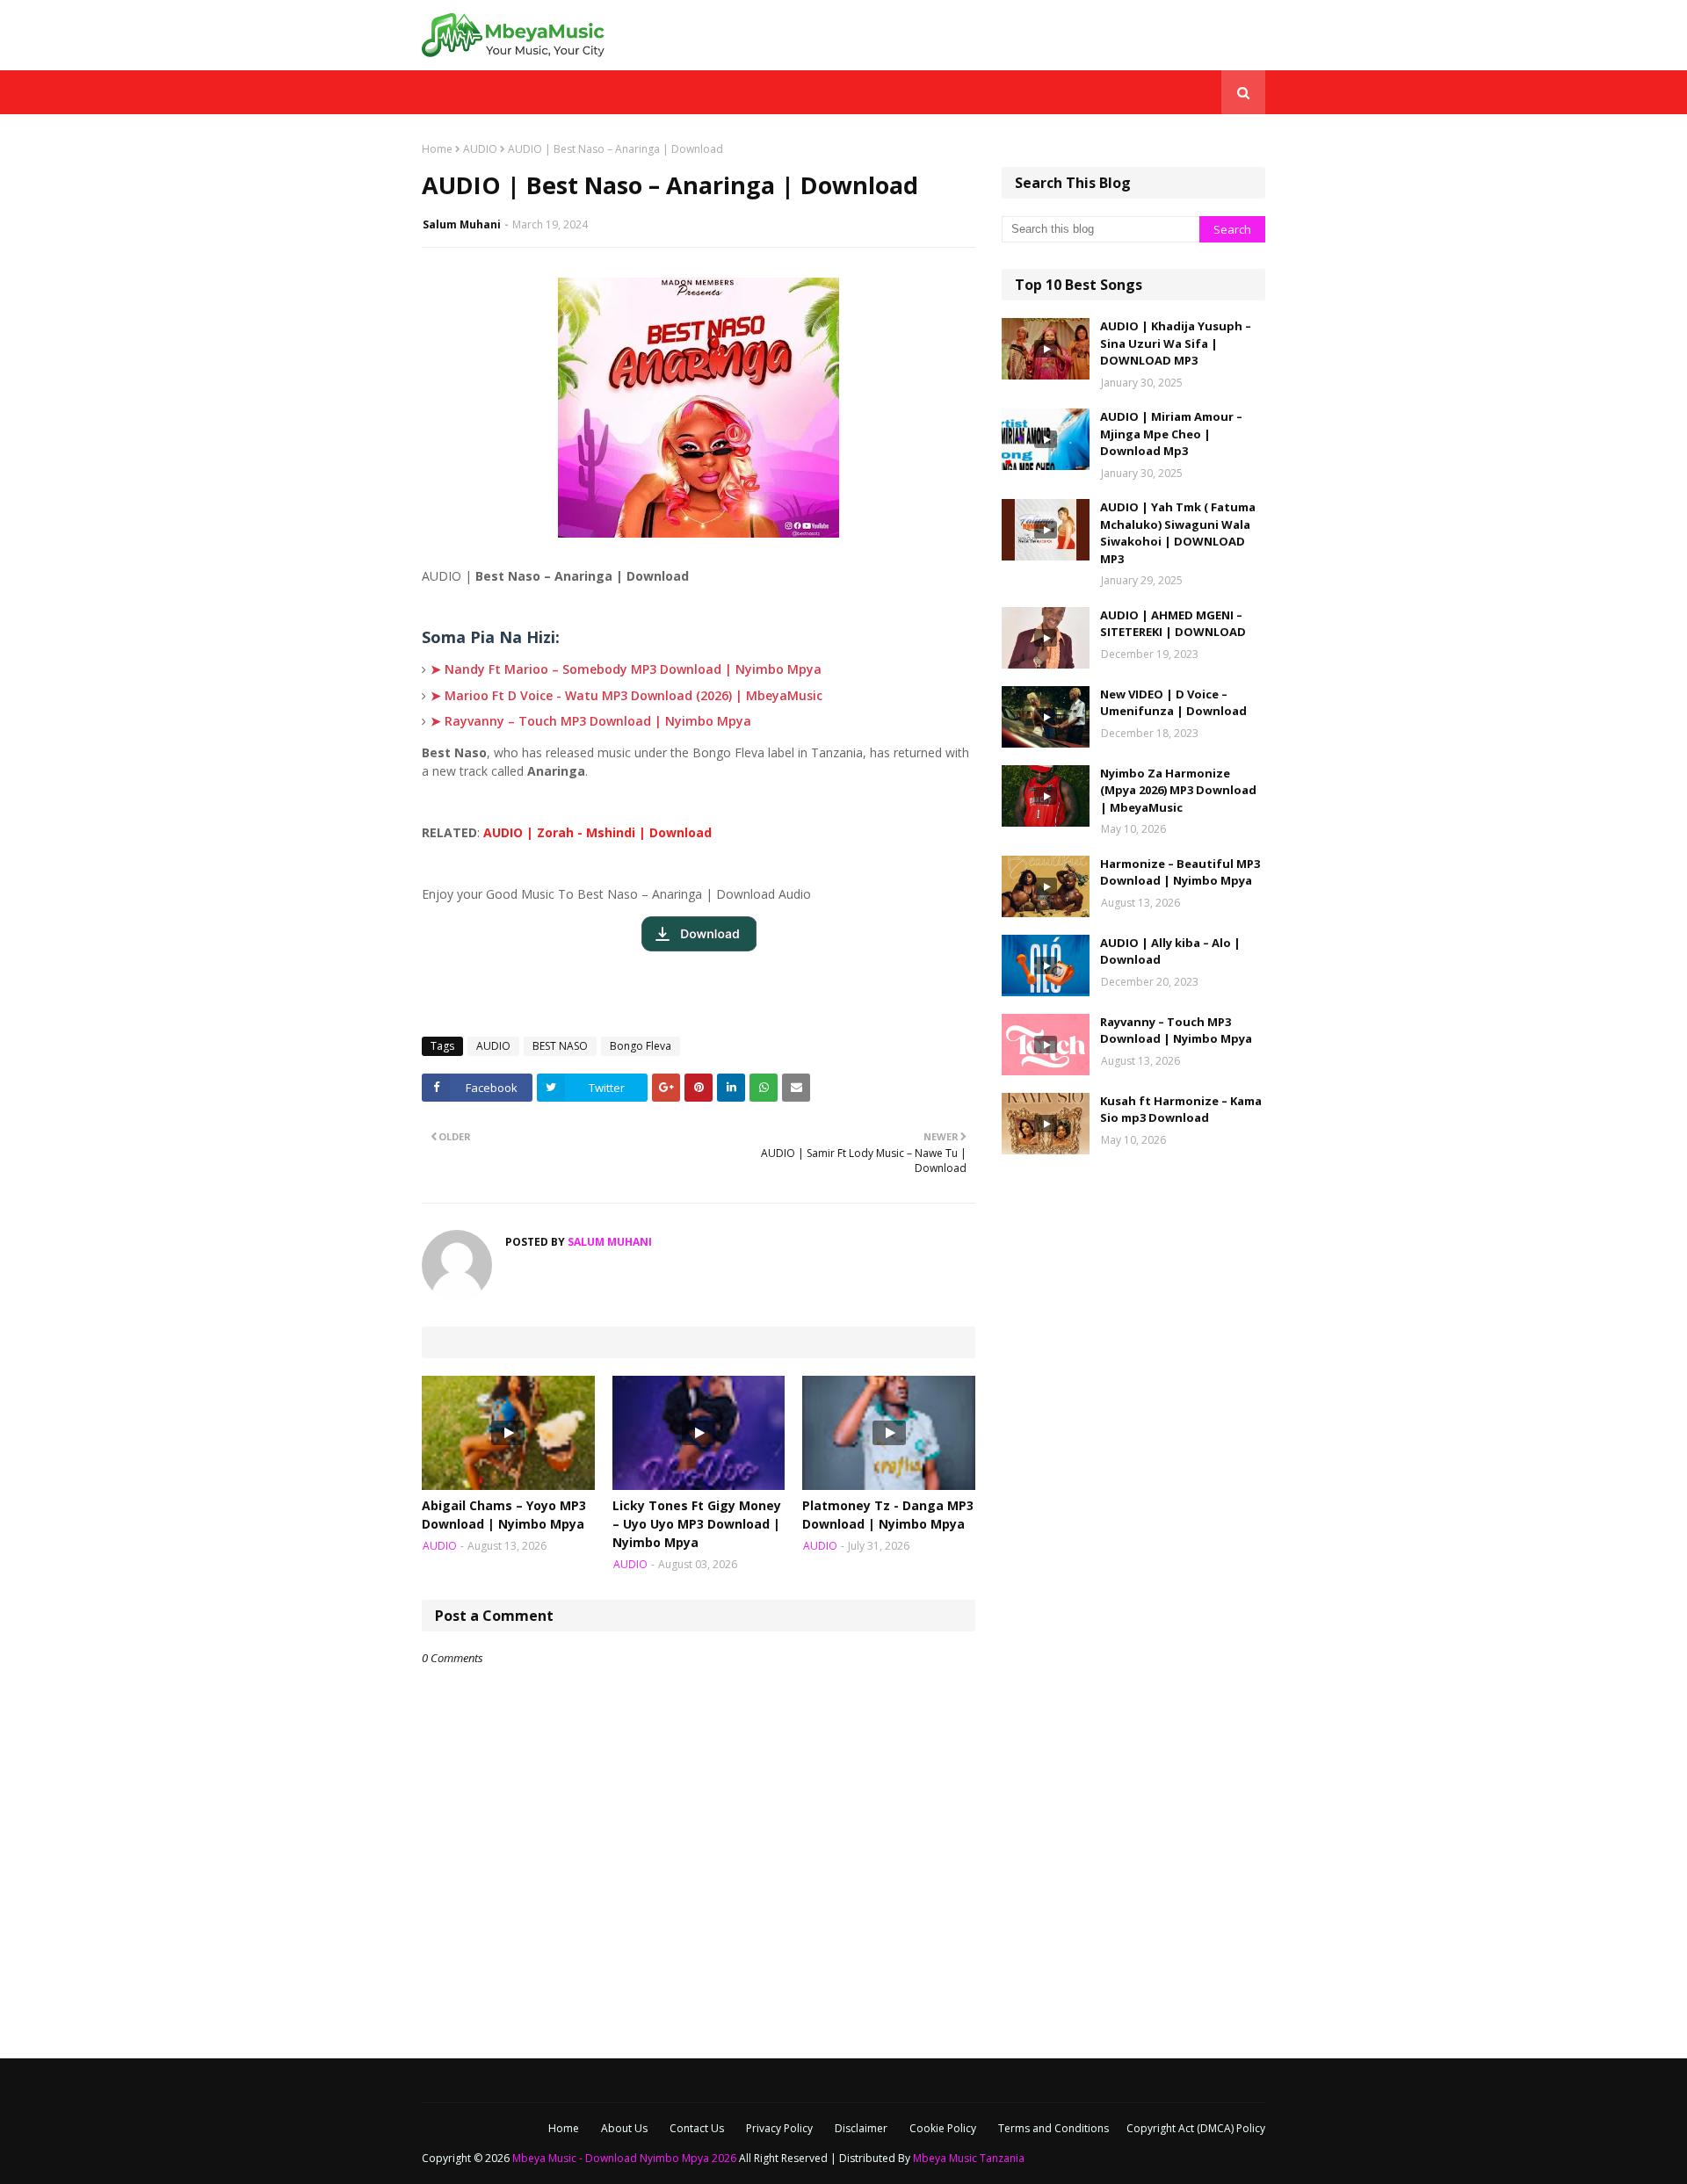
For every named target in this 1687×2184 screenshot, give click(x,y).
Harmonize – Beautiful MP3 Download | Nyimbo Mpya (1180, 872)
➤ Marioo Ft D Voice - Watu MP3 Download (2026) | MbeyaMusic (626, 695)
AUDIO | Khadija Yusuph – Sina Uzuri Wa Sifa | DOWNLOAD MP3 (1176, 343)
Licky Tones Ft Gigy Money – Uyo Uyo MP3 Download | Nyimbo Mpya (697, 1524)
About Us (624, 2128)
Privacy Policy (779, 2128)
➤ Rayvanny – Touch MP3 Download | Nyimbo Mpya (591, 721)
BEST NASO (560, 1046)
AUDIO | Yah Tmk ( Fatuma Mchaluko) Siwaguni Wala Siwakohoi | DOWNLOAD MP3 (1178, 533)
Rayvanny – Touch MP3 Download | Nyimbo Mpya (1176, 1031)
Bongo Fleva (641, 1046)
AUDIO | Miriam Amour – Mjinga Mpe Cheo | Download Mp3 (1171, 434)
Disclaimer (861, 2128)
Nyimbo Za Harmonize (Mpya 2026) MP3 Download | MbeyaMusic (1178, 790)
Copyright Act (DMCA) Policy (1196, 2128)
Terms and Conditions (1053, 2128)
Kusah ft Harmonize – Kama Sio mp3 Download (1181, 1110)
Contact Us (697, 2128)
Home (437, 149)
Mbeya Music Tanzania (969, 2158)
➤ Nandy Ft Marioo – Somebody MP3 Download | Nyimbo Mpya (626, 669)
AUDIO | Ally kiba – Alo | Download (1170, 951)
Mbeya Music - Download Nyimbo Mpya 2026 (624, 2158)
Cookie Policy (943, 2128)
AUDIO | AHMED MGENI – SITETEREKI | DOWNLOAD (1173, 624)
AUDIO (480, 149)
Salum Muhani (462, 224)
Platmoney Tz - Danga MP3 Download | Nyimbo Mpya (888, 1515)
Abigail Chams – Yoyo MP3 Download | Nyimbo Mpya (504, 1515)
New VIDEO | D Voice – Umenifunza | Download (1173, 703)
